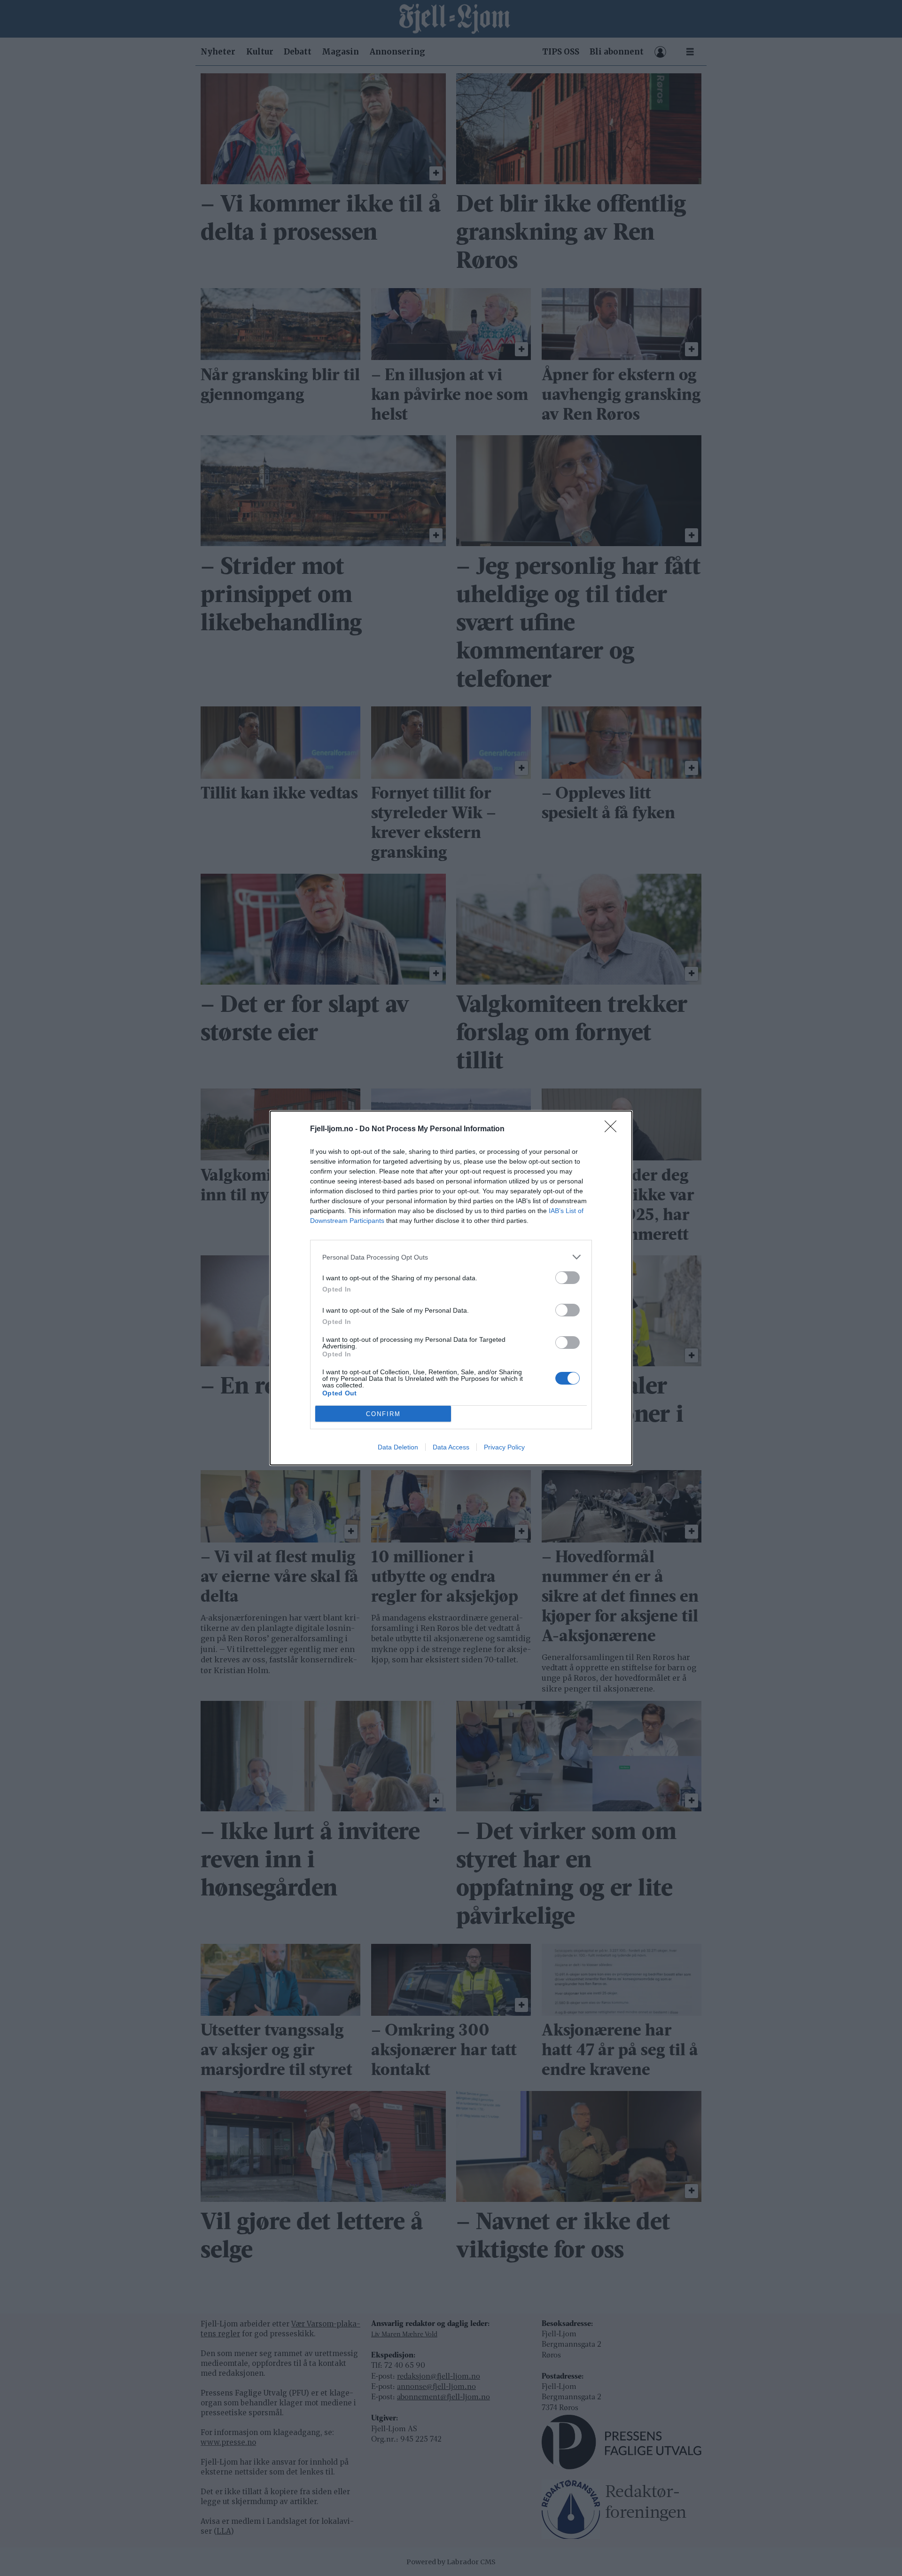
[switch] (568, 1278)
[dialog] (451, 1288)
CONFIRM (383, 1414)
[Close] (614, 1129)
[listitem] (451, 1257)
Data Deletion (398, 1447)
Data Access (451, 1447)
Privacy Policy (504, 1447)
